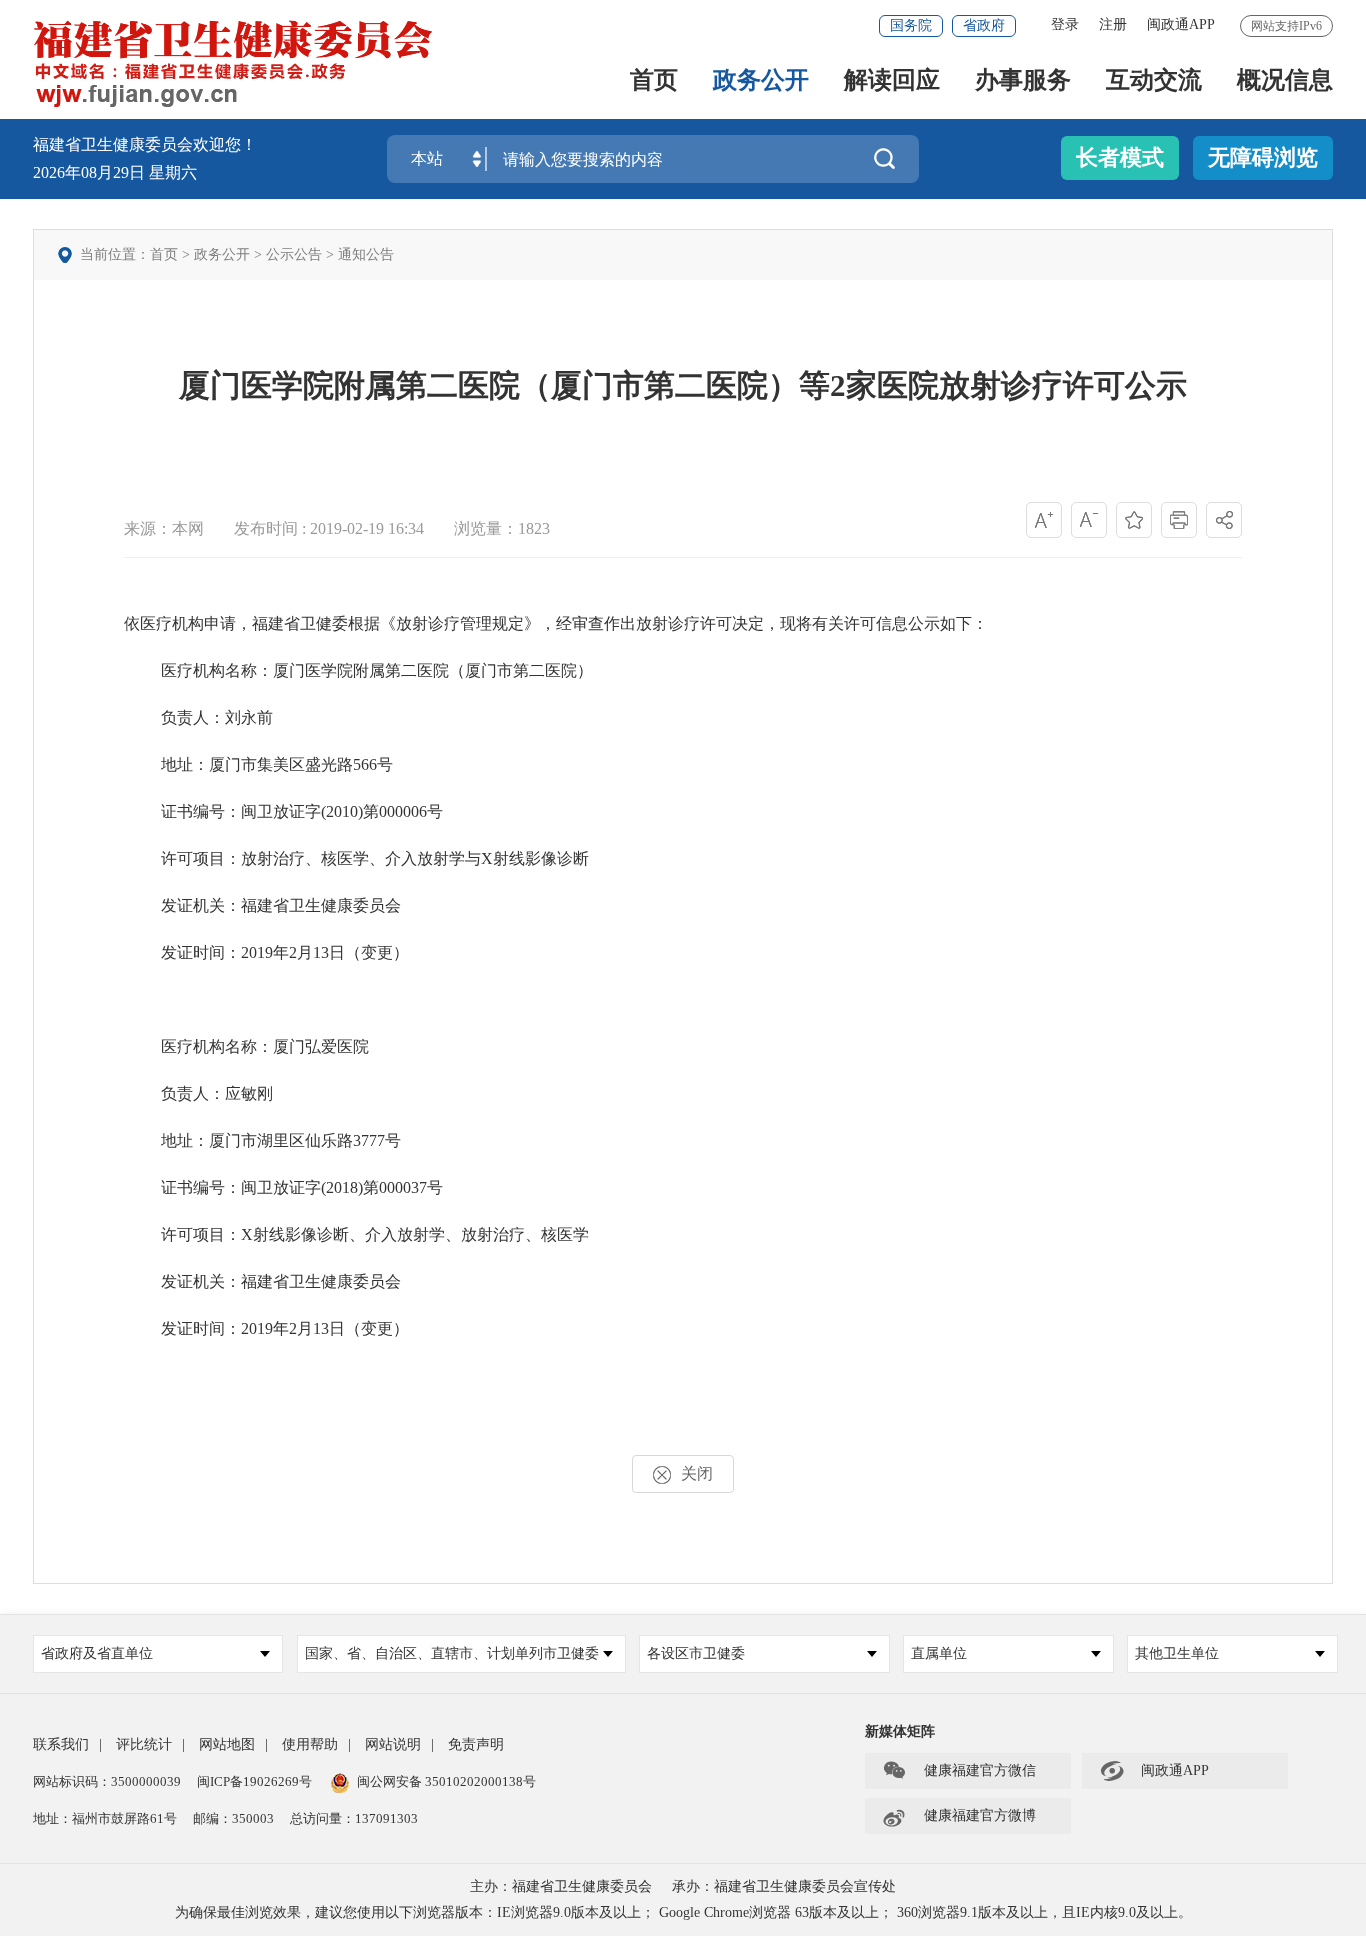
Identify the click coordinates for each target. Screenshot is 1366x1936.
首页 (654, 81)
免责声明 (476, 1744)
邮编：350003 (233, 1818)
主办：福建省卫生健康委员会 (561, 1886)
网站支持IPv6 (1286, 26)
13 (321, 952)
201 (253, 952)
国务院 (911, 25)
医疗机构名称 (209, 670)
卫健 (316, 623)
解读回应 (892, 81)
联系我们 (61, 1744)
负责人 (185, 717)
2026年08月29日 (91, 172)
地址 (177, 764)
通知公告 (366, 254)
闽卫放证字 (281, 811)
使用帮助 (310, 1744)
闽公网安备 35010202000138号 (446, 1781)
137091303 (386, 1818)
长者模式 (1120, 157)
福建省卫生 (281, 905)
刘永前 (249, 717)
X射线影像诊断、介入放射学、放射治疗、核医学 (415, 1234)
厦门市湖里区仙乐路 (281, 1140)
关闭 (697, 1473)
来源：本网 (164, 528)
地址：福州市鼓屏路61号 (105, 1818)
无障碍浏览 (1263, 157)
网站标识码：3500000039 (107, 1781)
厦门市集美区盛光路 (281, 764)
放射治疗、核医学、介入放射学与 (361, 858)
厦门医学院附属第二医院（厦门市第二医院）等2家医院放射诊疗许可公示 (683, 385)
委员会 (377, 905)
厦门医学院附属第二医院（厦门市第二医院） (433, 670)
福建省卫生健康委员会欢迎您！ (145, 144)
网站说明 (393, 1744)
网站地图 (227, 1744)
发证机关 (193, 905)
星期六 (173, 172)
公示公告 (294, 254)
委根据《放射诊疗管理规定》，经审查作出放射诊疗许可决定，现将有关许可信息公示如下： (660, 623)
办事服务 (1023, 81)
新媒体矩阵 (900, 1731)
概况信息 (1285, 81)
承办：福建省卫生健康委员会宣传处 (784, 1886)
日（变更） (369, 952)
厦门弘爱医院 (321, 1046)
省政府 (984, 25)
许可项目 (193, 858)
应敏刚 (249, 1093)
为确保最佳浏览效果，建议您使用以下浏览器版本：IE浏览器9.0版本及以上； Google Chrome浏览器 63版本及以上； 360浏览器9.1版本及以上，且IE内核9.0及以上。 (683, 1912)
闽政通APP (1181, 24)
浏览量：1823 (502, 528)
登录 (1065, 24)
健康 (337, 905)
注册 (1113, 24)
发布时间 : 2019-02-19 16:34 (329, 528)
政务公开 (761, 81)
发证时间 (193, 952)
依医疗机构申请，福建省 (212, 623)
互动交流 (1154, 81)
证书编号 (193, 811)
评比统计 (144, 1744)
